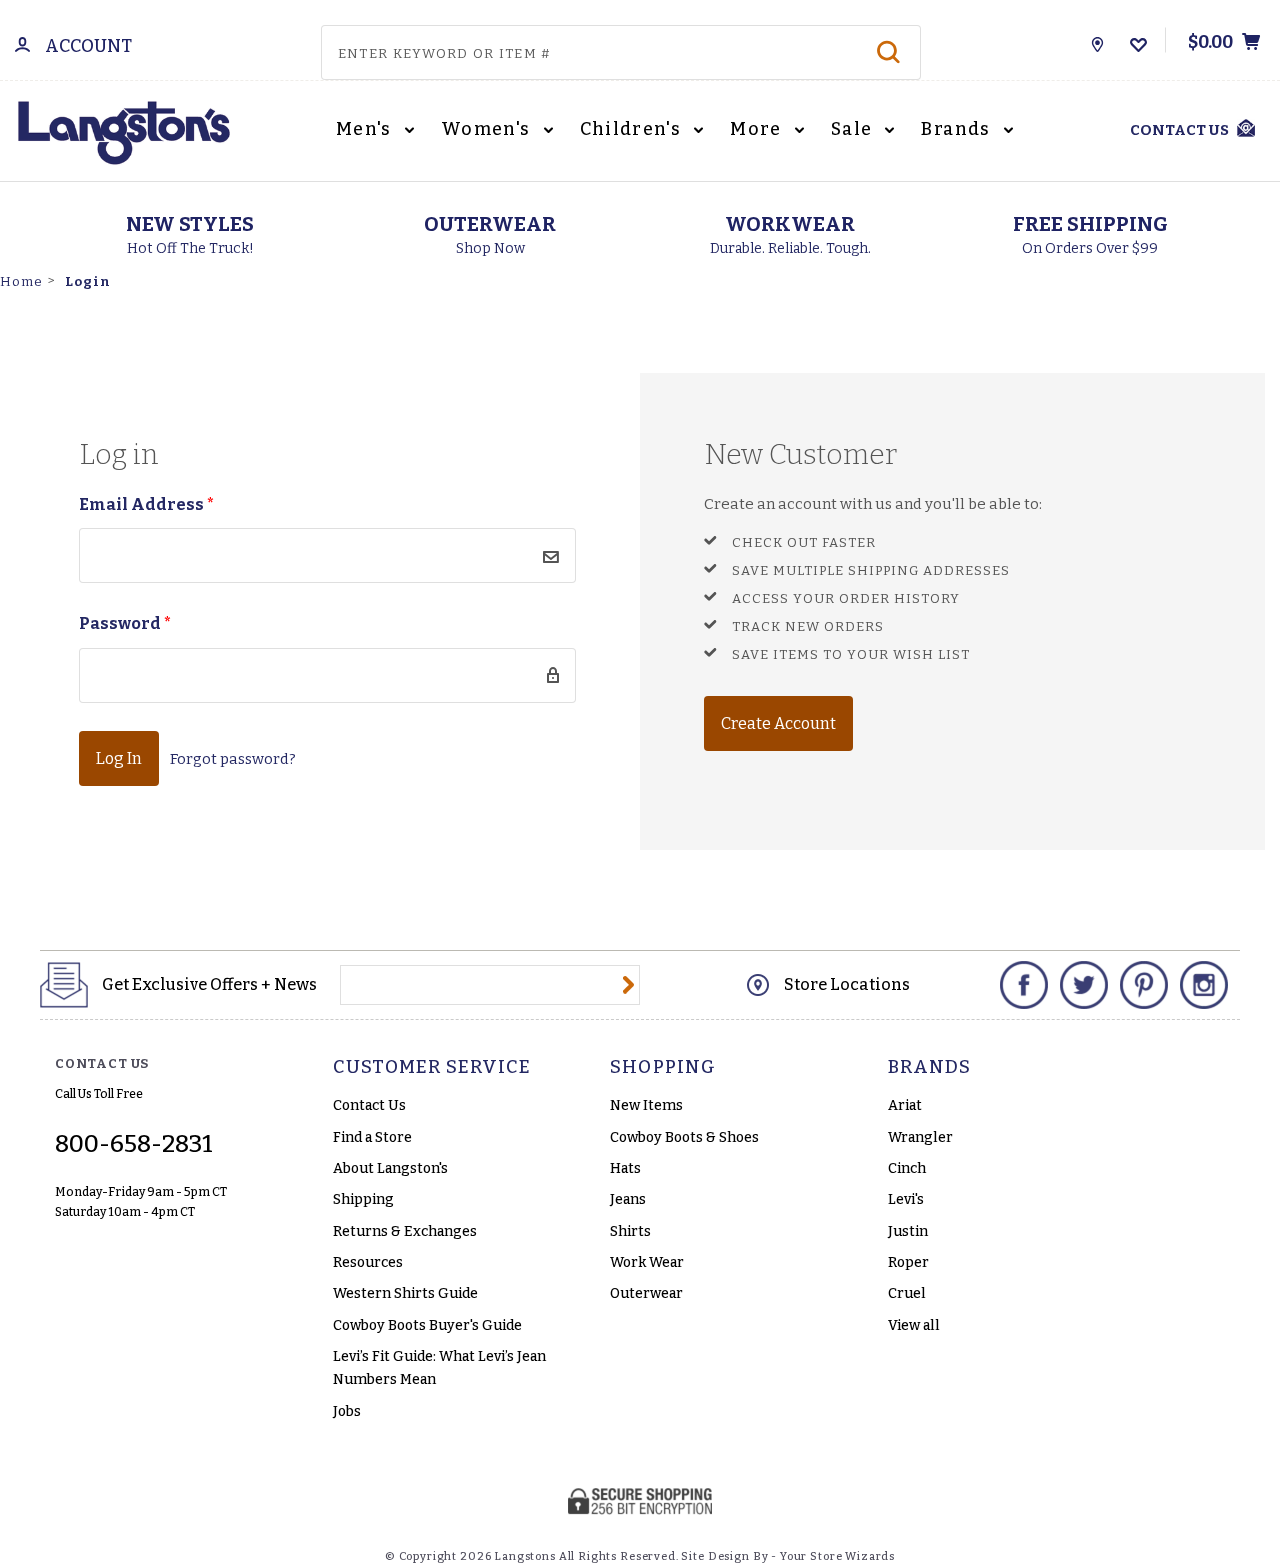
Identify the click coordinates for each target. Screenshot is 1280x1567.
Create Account (778, 723)
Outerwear (646, 1293)
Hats (625, 1168)
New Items (646, 1105)
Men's (366, 129)
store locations (847, 984)
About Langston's (390, 1168)
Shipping (363, 1199)
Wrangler (920, 1137)
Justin (908, 1231)
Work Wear (647, 1262)
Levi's (906, 1199)
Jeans (628, 1199)
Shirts (630, 1231)
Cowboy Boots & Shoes (684, 1137)
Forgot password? (233, 759)
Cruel (907, 1293)
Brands (958, 129)
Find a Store (372, 1137)
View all (914, 1325)
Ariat (905, 1105)
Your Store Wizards (837, 1556)
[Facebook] (1024, 985)
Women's (488, 129)
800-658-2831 (134, 1144)
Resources (368, 1262)
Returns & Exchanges (405, 1231)
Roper (908, 1262)
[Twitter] (1084, 985)
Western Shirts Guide (405, 1293)
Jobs (347, 1411)
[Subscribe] (628, 985)
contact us (1179, 130)
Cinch (907, 1168)
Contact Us (369, 1105)
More (758, 129)
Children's (633, 129)
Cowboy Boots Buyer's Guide (427, 1325)
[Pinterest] (1144, 985)
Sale (854, 129)
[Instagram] (1204, 985)
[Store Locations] (1097, 40)
